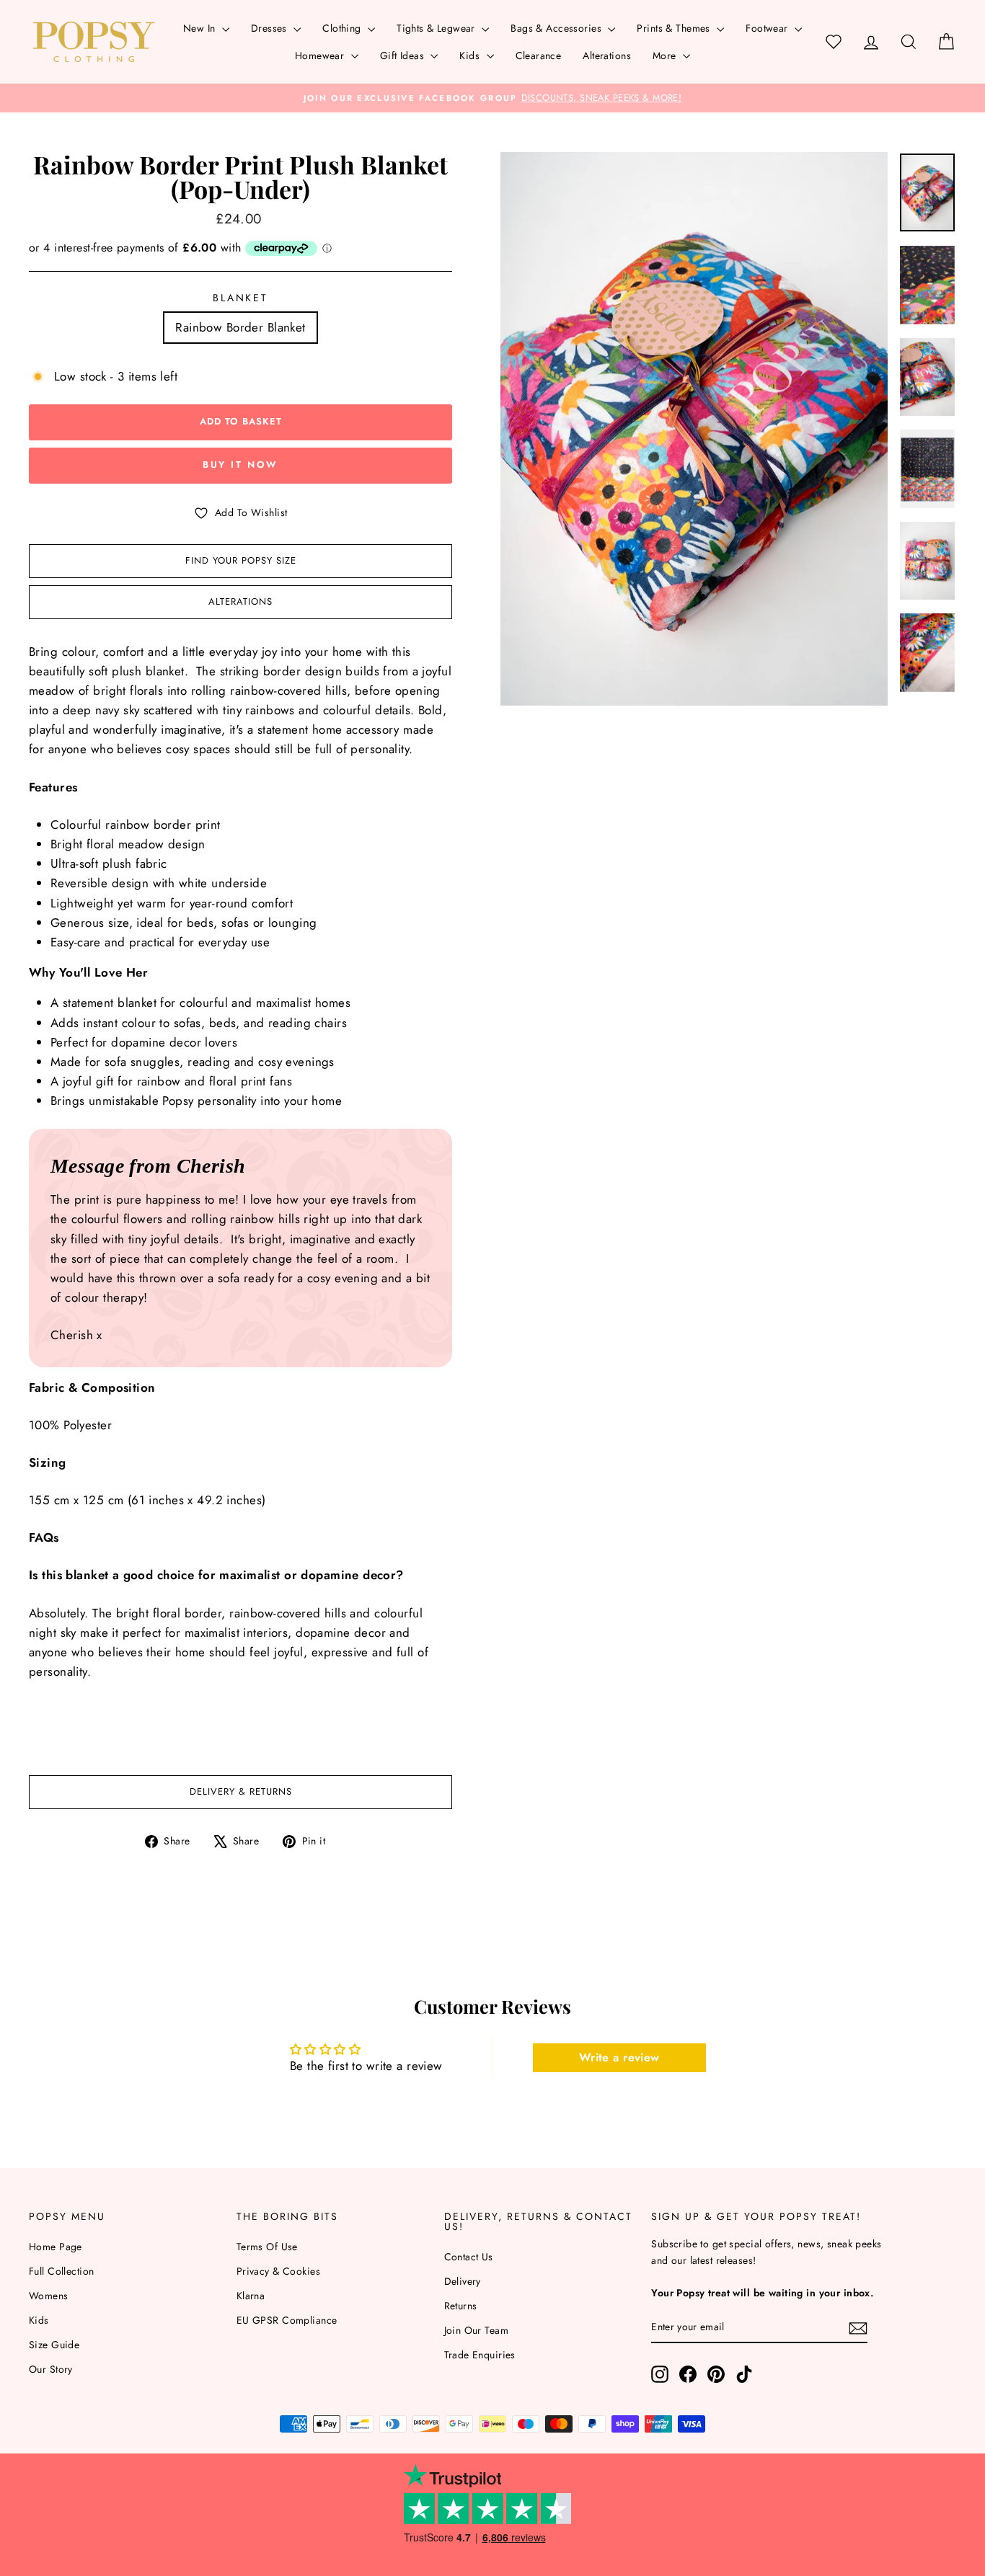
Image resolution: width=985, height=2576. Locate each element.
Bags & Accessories (557, 28)
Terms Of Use (267, 2247)
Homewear (321, 55)
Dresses (270, 28)
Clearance (539, 55)
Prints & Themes (675, 28)
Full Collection (61, 2271)
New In (201, 28)
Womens (49, 2296)
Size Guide (54, 2345)
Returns (461, 2306)
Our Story (51, 2369)
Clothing (343, 28)
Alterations (607, 55)
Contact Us (469, 2257)
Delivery (463, 2281)
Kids (471, 55)
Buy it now (240, 465)
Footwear (768, 28)
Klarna (251, 2296)
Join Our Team (477, 2330)
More (666, 55)
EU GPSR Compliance (287, 2320)
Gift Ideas (404, 55)
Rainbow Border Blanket (240, 327)
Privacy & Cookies (278, 2271)
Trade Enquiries (480, 2355)
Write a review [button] (619, 2057)
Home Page (56, 2247)
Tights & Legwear (437, 28)
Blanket (240, 298)
